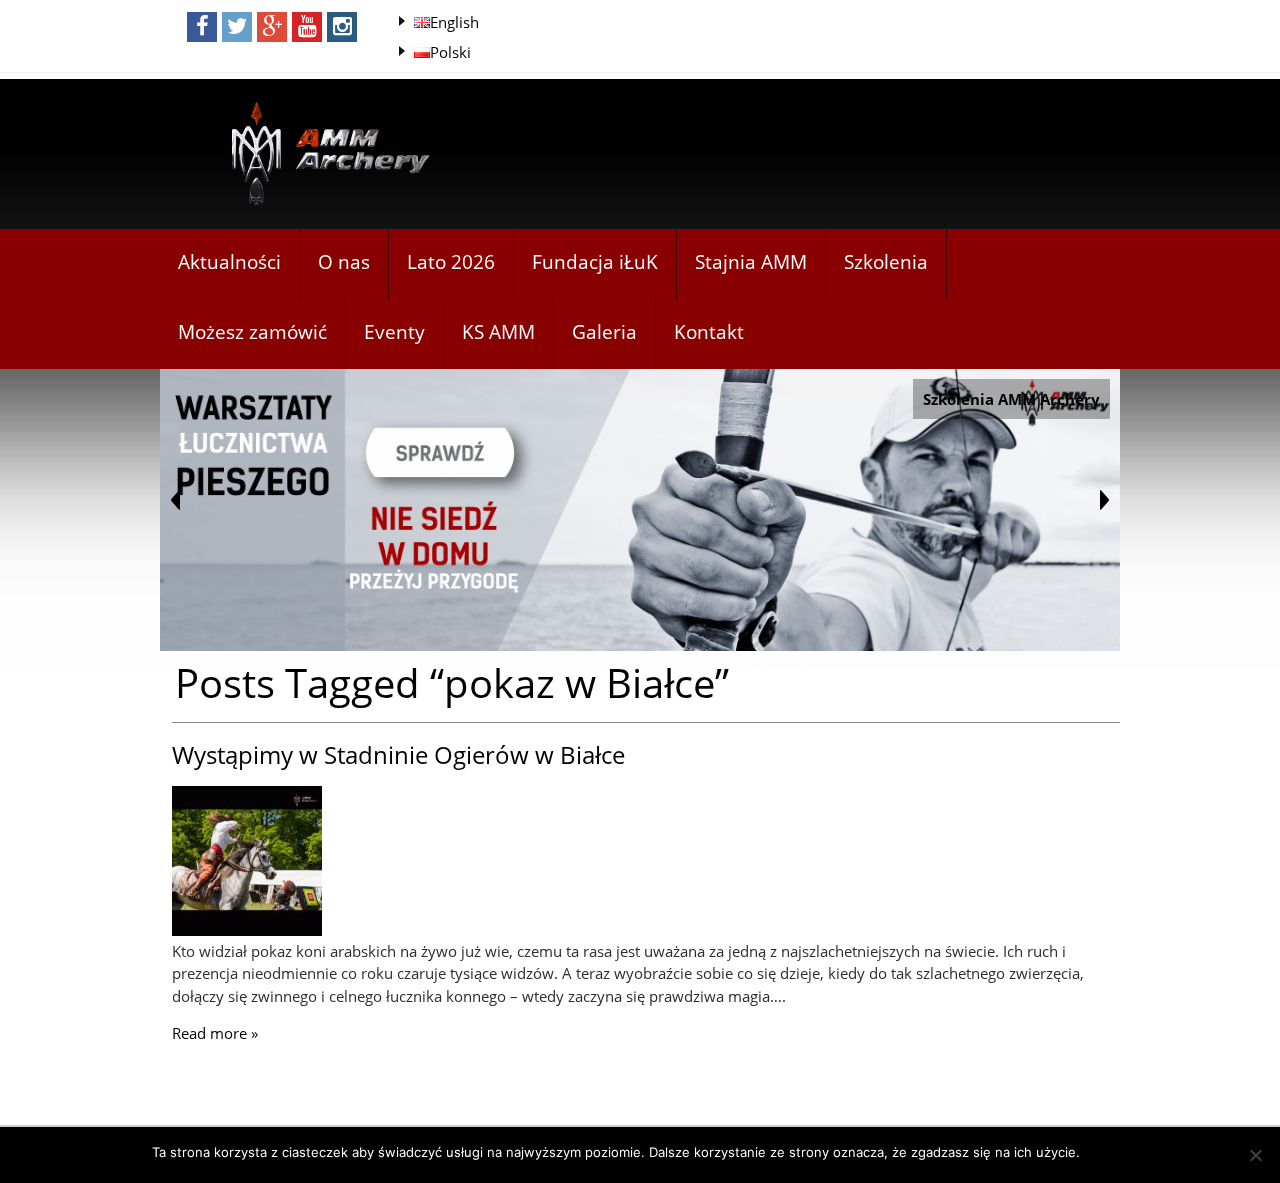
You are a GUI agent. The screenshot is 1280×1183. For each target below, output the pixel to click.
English (454, 22)
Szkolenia (886, 262)
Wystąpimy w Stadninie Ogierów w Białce (398, 754)
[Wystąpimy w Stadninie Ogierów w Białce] (247, 930)
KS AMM (498, 332)
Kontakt (709, 332)
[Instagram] (342, 27)
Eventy (394, 332)
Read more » (215, 1033)
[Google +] (272, 27)
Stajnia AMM (751, 262)
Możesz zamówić (252, 332)
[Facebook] (202, 27)
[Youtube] (307, 27)
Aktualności (229, 262)
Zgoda (1109, 1152)
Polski (450, 52)
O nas (344, 262)
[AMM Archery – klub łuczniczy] (322, 155)
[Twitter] (237, 27)
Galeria (604, 332)
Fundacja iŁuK (595, 262)
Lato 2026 (451, 262)
